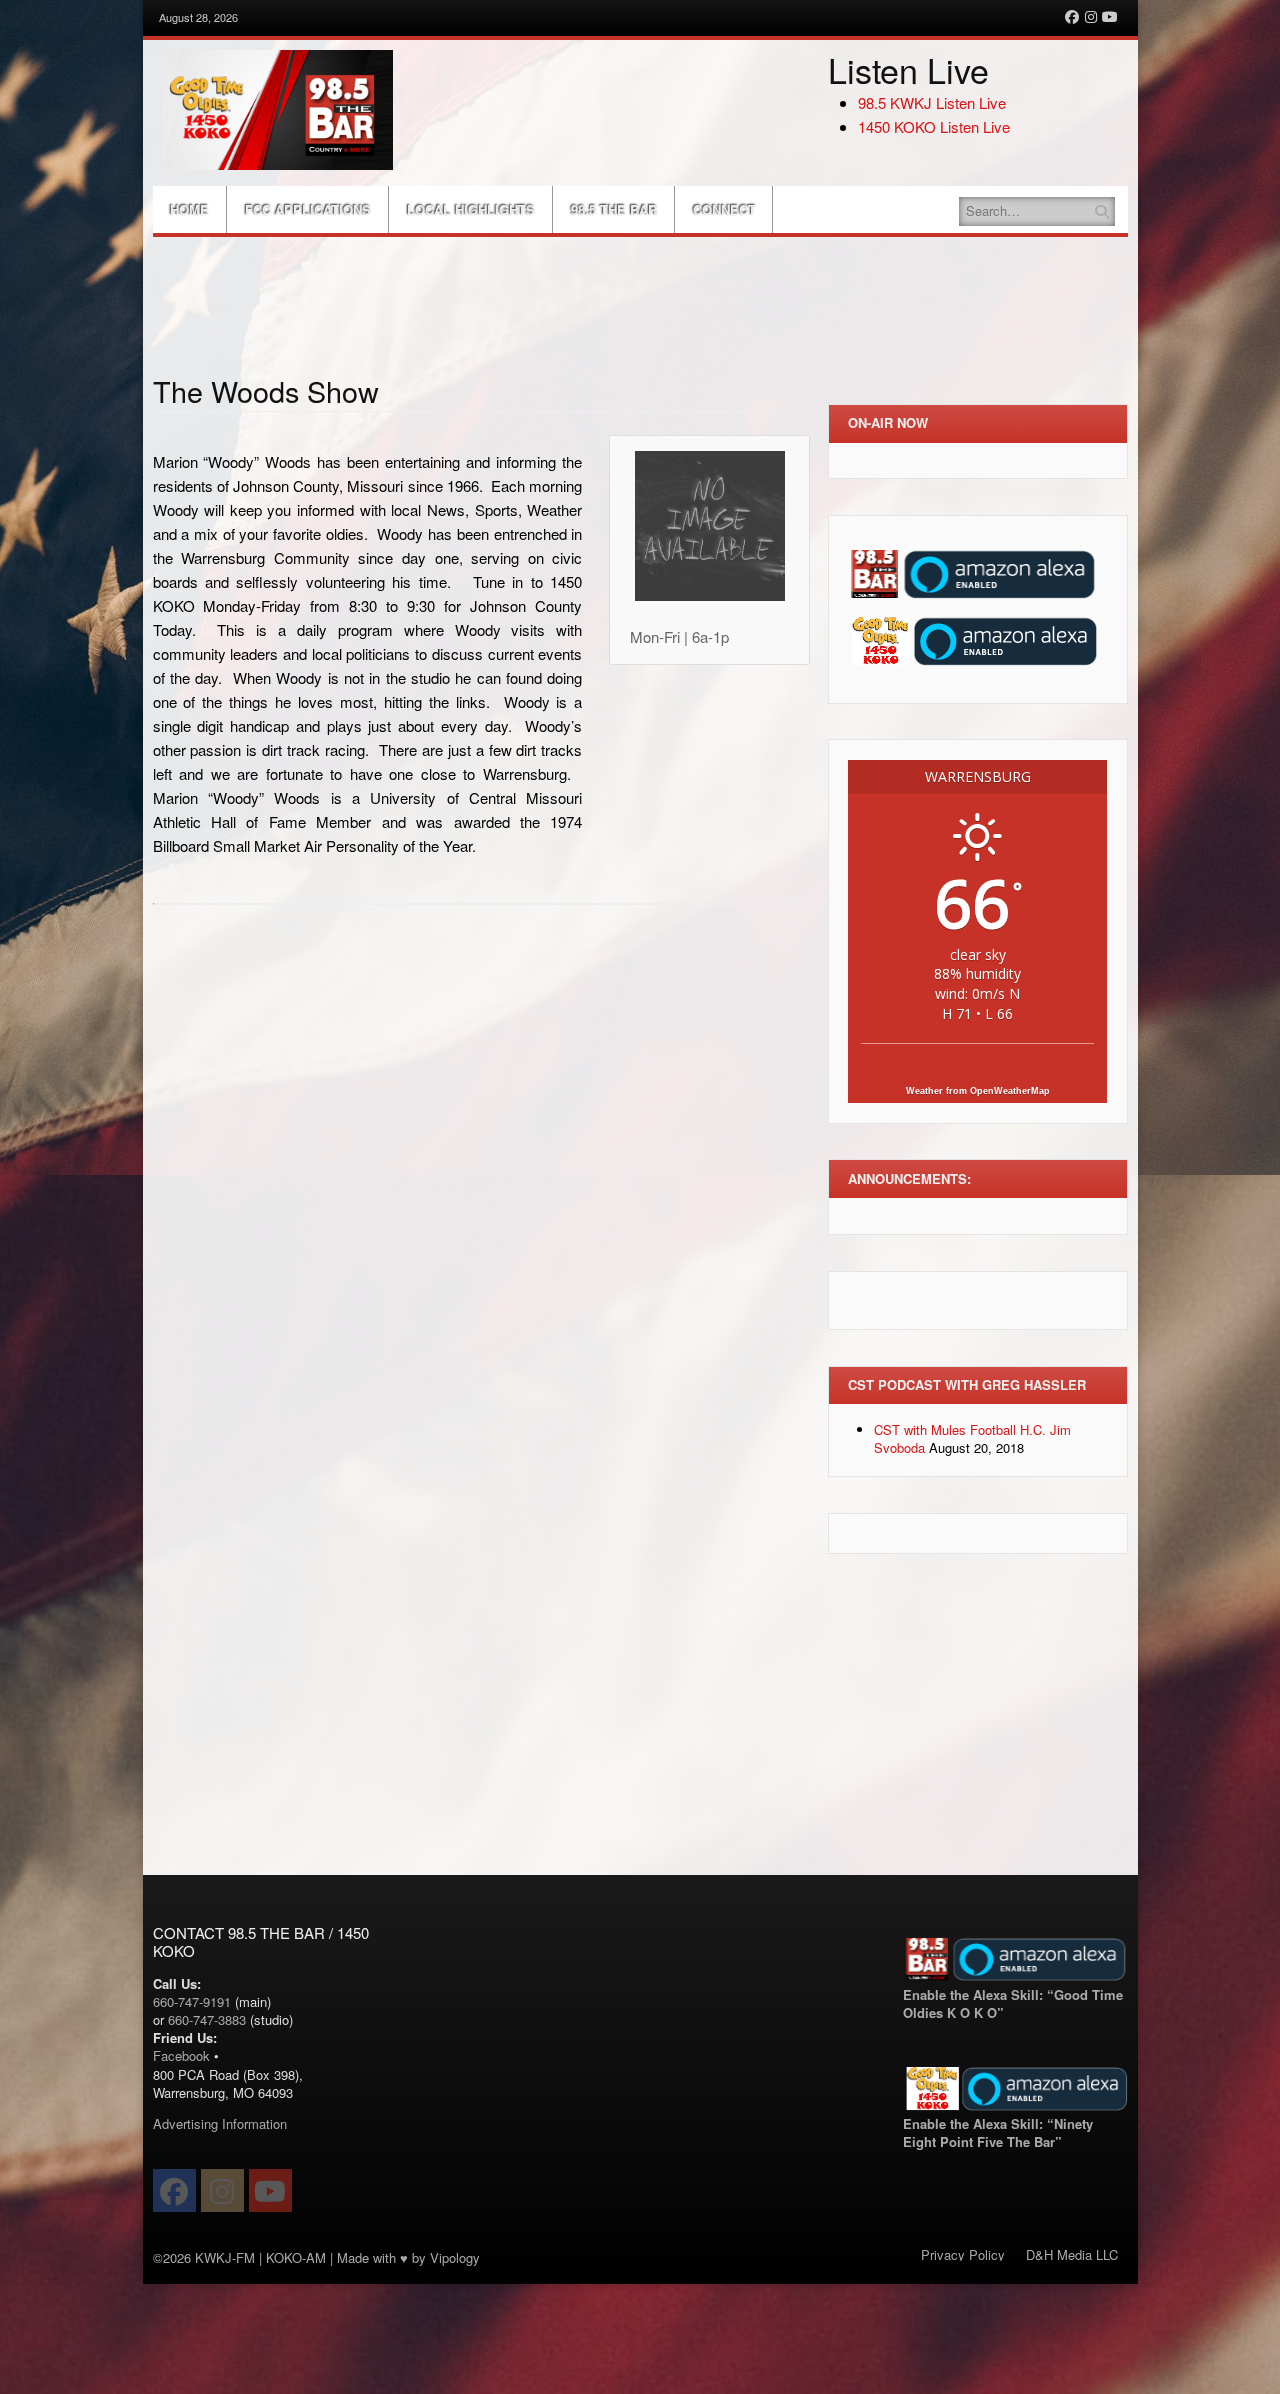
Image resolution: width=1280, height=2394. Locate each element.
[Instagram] (1091, 17)
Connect (724, 209)
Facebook (181, 2055)
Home (189, 209)
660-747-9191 (192, 2001)
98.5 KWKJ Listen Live (932, 102)
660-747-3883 (207, 2019)
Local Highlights (471, 209)
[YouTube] (1110, 17)
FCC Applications (308, 209)
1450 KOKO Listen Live (934, 126)
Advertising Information (220, 2123)
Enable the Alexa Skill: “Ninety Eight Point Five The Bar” (998, 2132)
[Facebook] (1072, 17)
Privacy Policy (963, 2254)
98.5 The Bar (614, 209)
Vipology (455, 2257)
